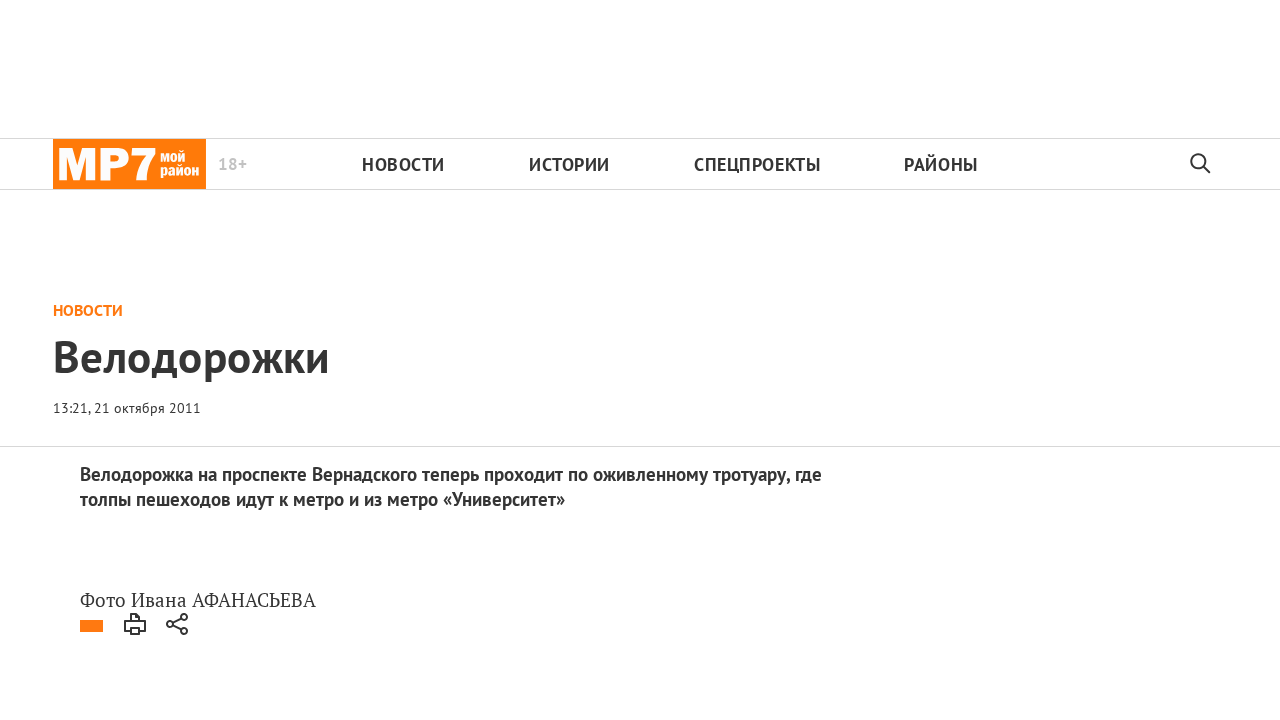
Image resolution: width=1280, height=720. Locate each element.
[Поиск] (1201, 164)
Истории (569, 164)
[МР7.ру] (129, 164)
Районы (940, 164)
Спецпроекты (757, 164)
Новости (403, 164)
